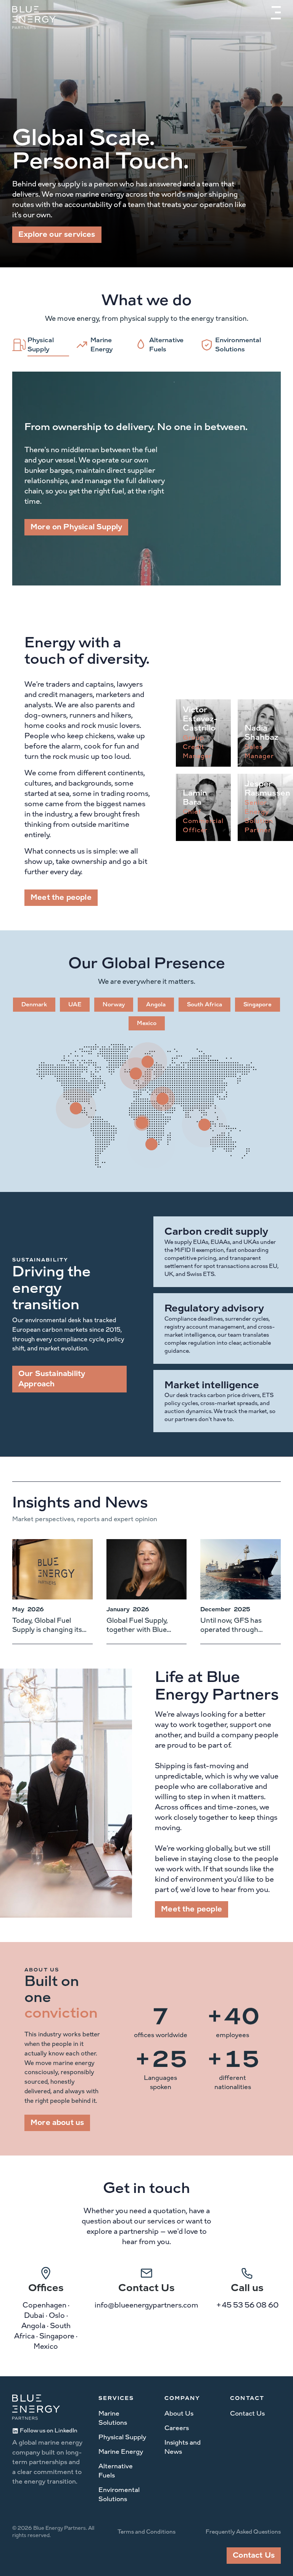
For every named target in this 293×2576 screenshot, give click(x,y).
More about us (57, 2123)
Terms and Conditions (146, 2532)
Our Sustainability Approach (52, 1379)
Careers (177, 2428)
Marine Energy (121, 2452)
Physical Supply (122, 2437)
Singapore (258, 1005)
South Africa (204, 1005)
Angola (156, 1005)
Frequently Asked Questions (243, 2532)
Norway (114, 1005)
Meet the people (61, 897)
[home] (34, 18)
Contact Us (247, 2413)
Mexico (147, 1023)
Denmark (34, 1005)
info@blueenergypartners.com (146, 2305)
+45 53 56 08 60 (247, 2305)
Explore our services (57, 234)
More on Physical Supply (76, 527)
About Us (179, 2413)
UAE (75, 1005)
